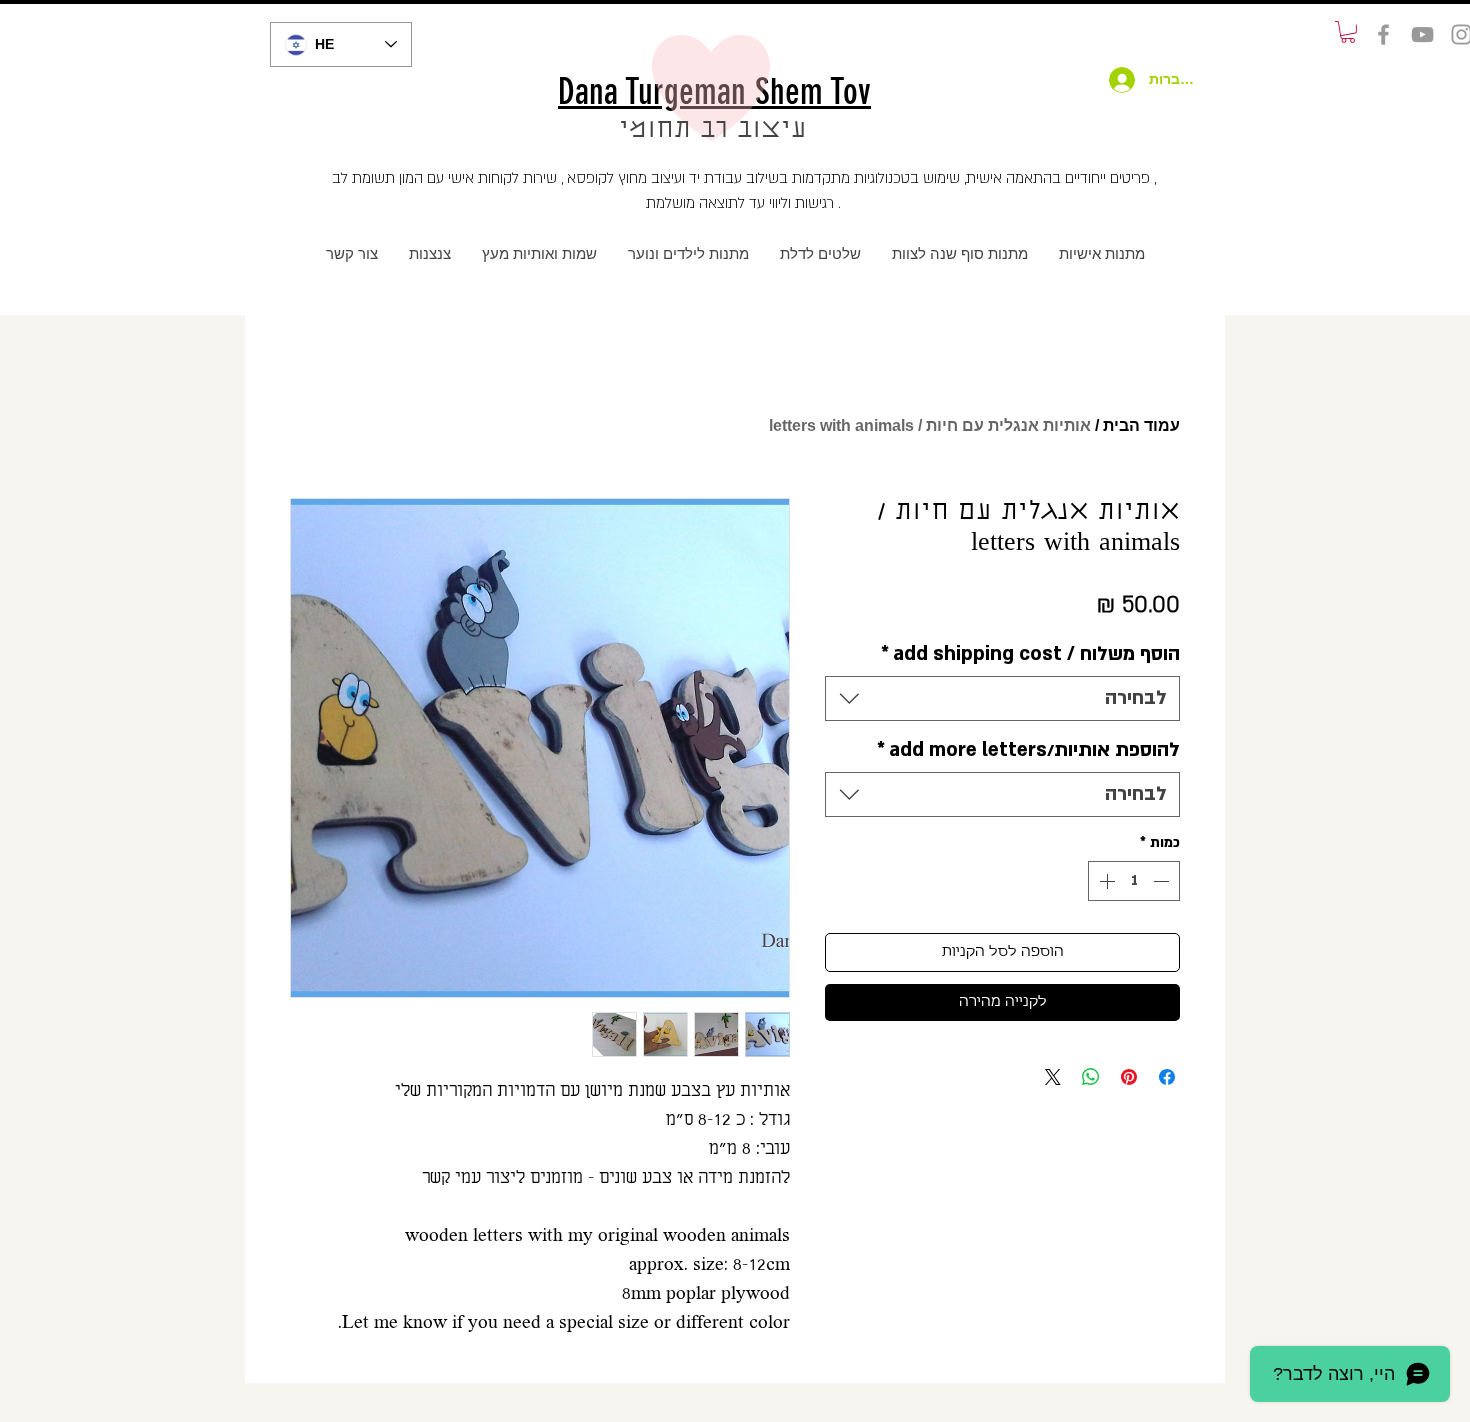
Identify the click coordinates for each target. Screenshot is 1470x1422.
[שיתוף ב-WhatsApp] (1091, 1077)
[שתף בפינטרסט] (1129, 1077)
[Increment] (1105, 881)
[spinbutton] (1134, 881)
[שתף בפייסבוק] (1167, 1077)
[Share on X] (1053, 1077)
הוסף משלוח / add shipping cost (1030, 654)
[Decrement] (1163, 881)
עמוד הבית (1141, 425)
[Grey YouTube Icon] (1422, 34)
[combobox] (1002, 698)
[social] (1383, 34)
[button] (1348, 32)
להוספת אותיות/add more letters (1028, 750)
